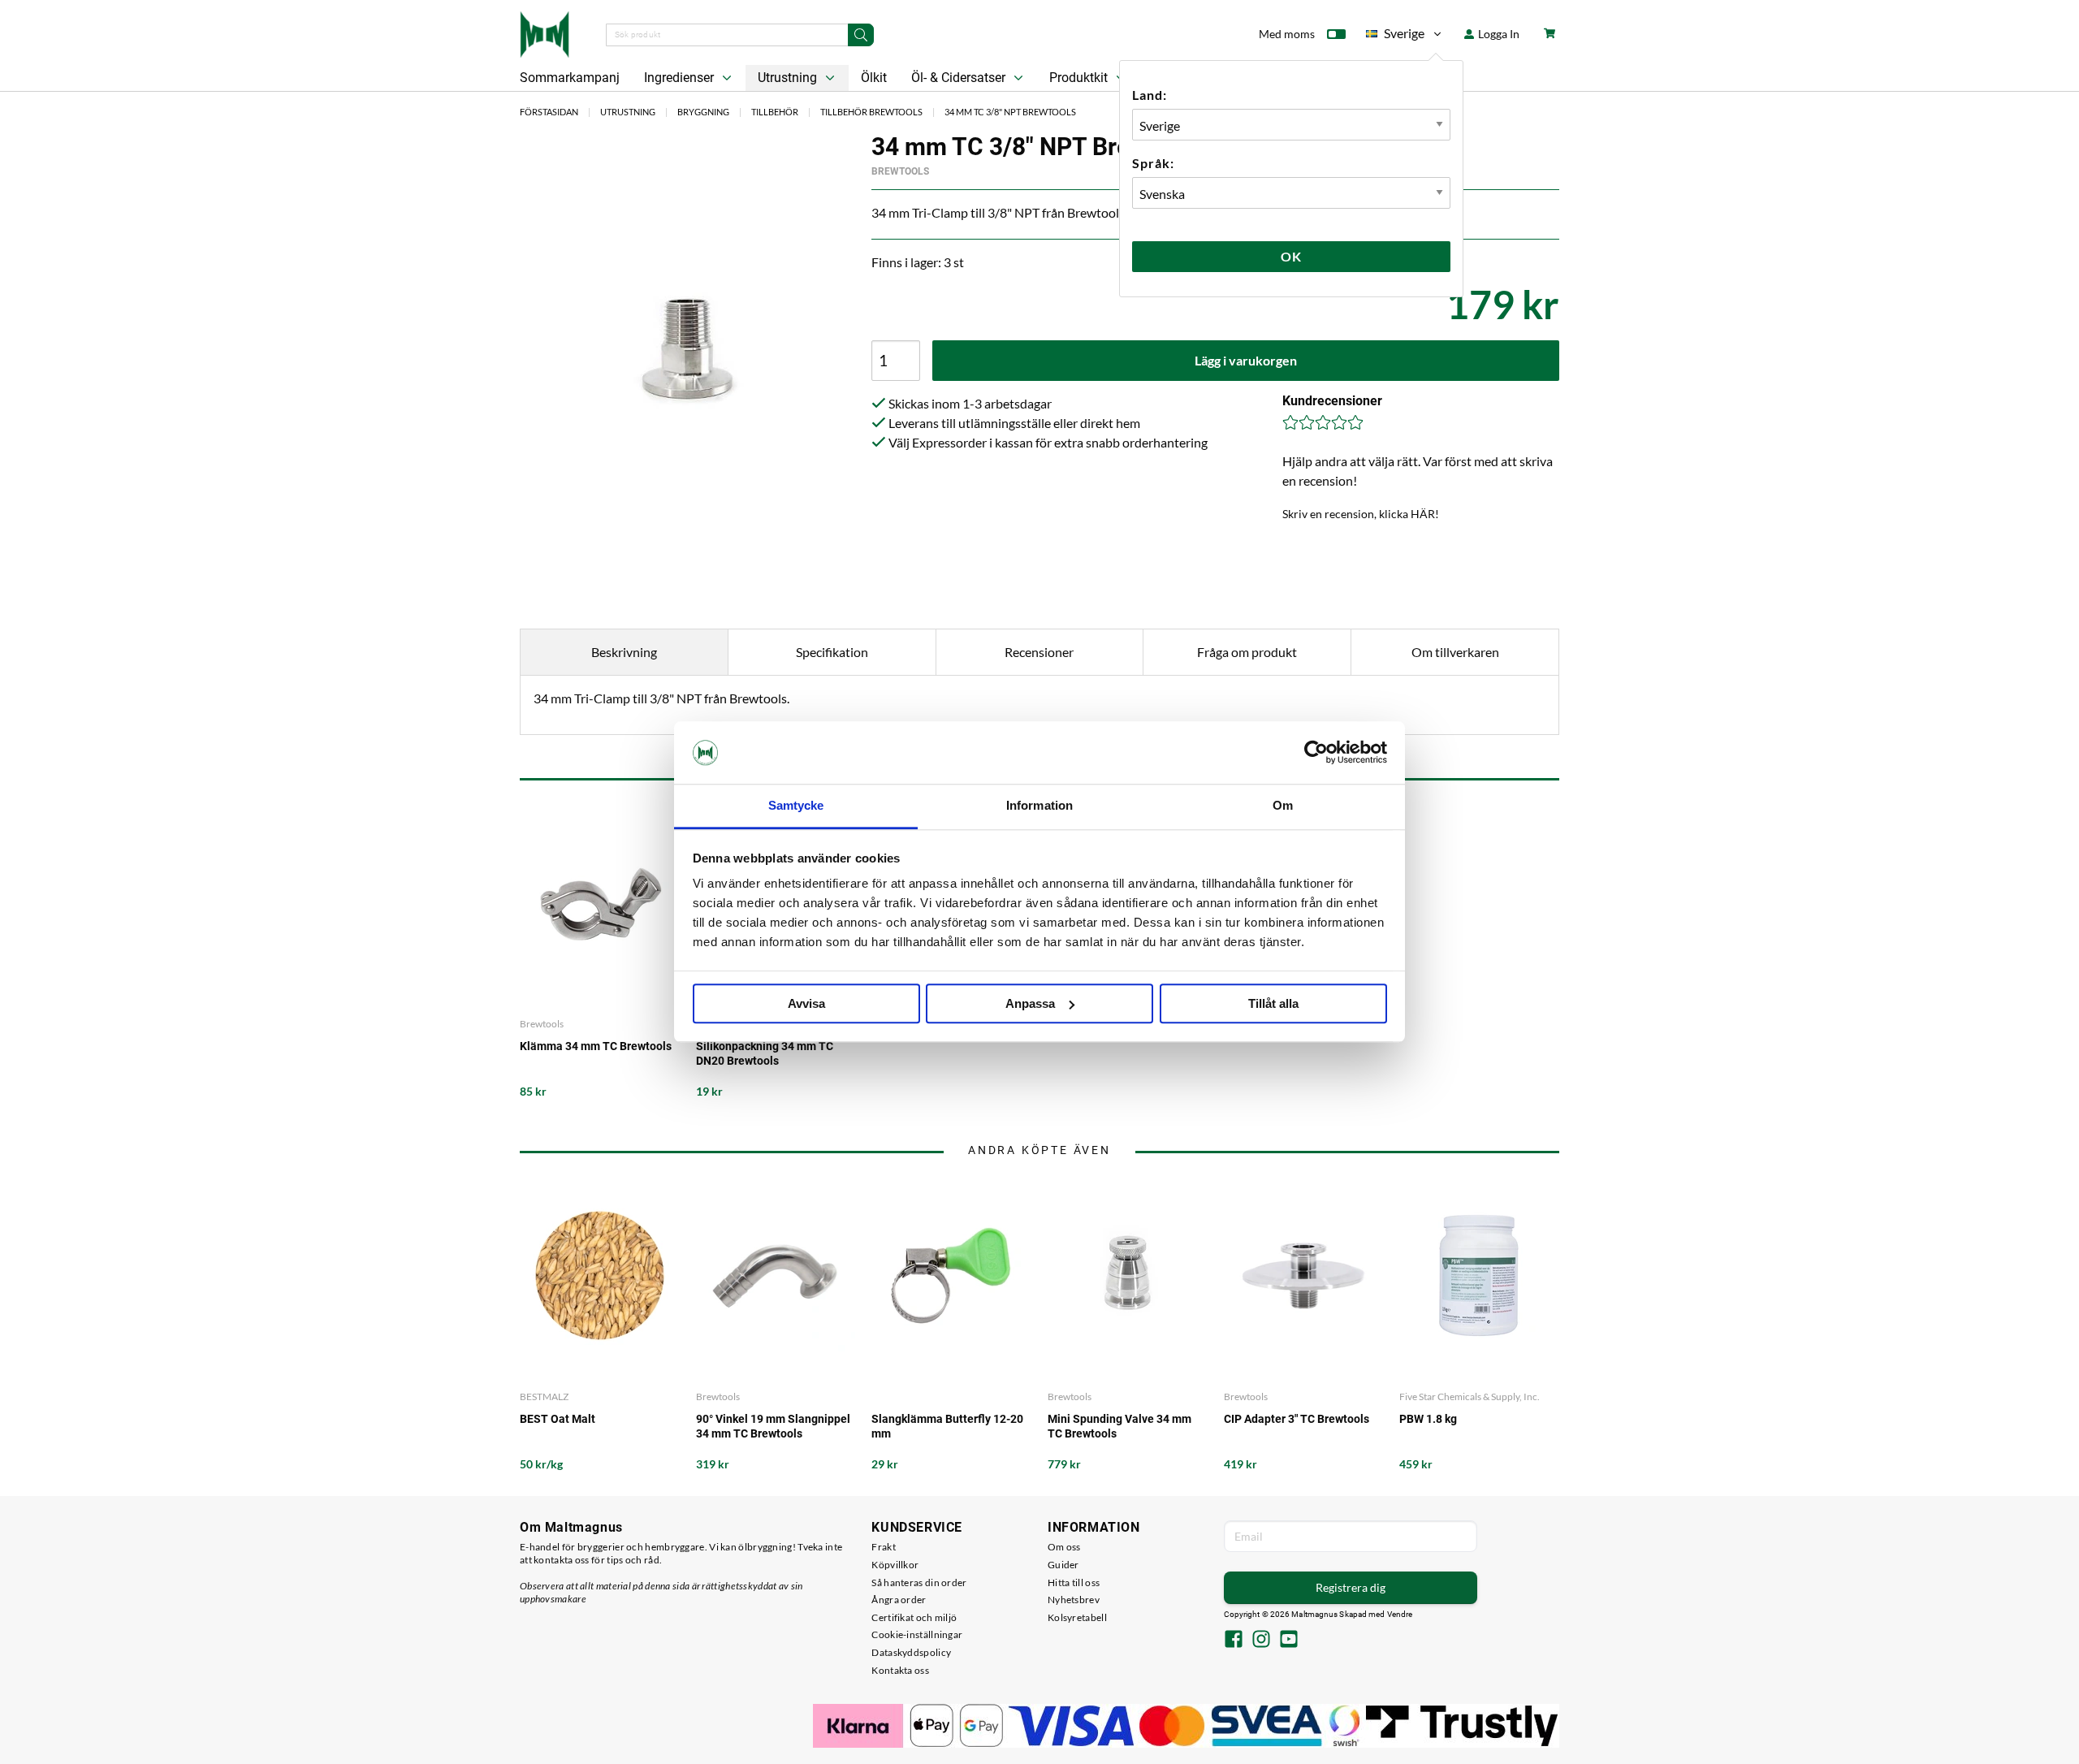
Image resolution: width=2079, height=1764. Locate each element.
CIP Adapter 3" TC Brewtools (1297, 1419)
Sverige (1395, 36)
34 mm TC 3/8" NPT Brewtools (1010, 112)
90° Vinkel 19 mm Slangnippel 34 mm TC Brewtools (773, 1426)
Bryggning (703, 112)
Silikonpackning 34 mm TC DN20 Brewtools (765, 1053)
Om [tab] (1283, 805)
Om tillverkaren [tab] (1455, 652)
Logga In (1498, 34)
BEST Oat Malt (558, 1419)
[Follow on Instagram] (1261, 1641)
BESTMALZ (544, 1396)
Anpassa (1030, 1003)
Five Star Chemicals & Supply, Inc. (1470, 1396)
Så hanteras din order (919, 1582)
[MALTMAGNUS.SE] (545, 32)
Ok (1291, 256)
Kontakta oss (900, 1670)
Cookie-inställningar (917, 1634)
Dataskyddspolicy (911, 1652)
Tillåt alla (1273, 1003)
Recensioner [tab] (1039, 652)
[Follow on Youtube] (1289, 1641)
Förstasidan (549, 112)
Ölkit (874, 78)
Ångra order (899, 1600)
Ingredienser (681, 78)
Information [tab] (1039, 805)
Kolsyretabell (1077, 1617)
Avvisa (806, 1003)
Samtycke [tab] (796, 805)
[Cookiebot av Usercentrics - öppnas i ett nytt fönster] (1316, 753)
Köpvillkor (895, 1565)
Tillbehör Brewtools (871, 112)
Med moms (1287, 34)
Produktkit (1080, 78)
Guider (1063, 1565)
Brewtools (900, 171)
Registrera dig (1351, 1587)
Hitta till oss (1074, 1582)
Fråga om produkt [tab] (1247, 652)
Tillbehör (775, 112)
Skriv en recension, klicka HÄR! (1361, 514)
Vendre (1400, 1614)
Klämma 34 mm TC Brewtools (596, 1046)
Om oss (1064, 1547)
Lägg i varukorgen (1246, 360)
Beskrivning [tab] (624, 652)
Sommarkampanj (570, 78)
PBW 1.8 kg (1428, 1419)
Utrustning (789, 78)
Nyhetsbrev (1074, 1600)
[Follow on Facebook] (1234, 1641)
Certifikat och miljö (914, 1617)
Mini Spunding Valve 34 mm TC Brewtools (1119, 1426)
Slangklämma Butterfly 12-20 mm (947, 1426)
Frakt (884, 1547)
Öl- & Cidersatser (960, 78)
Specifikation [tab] (832, 652)
